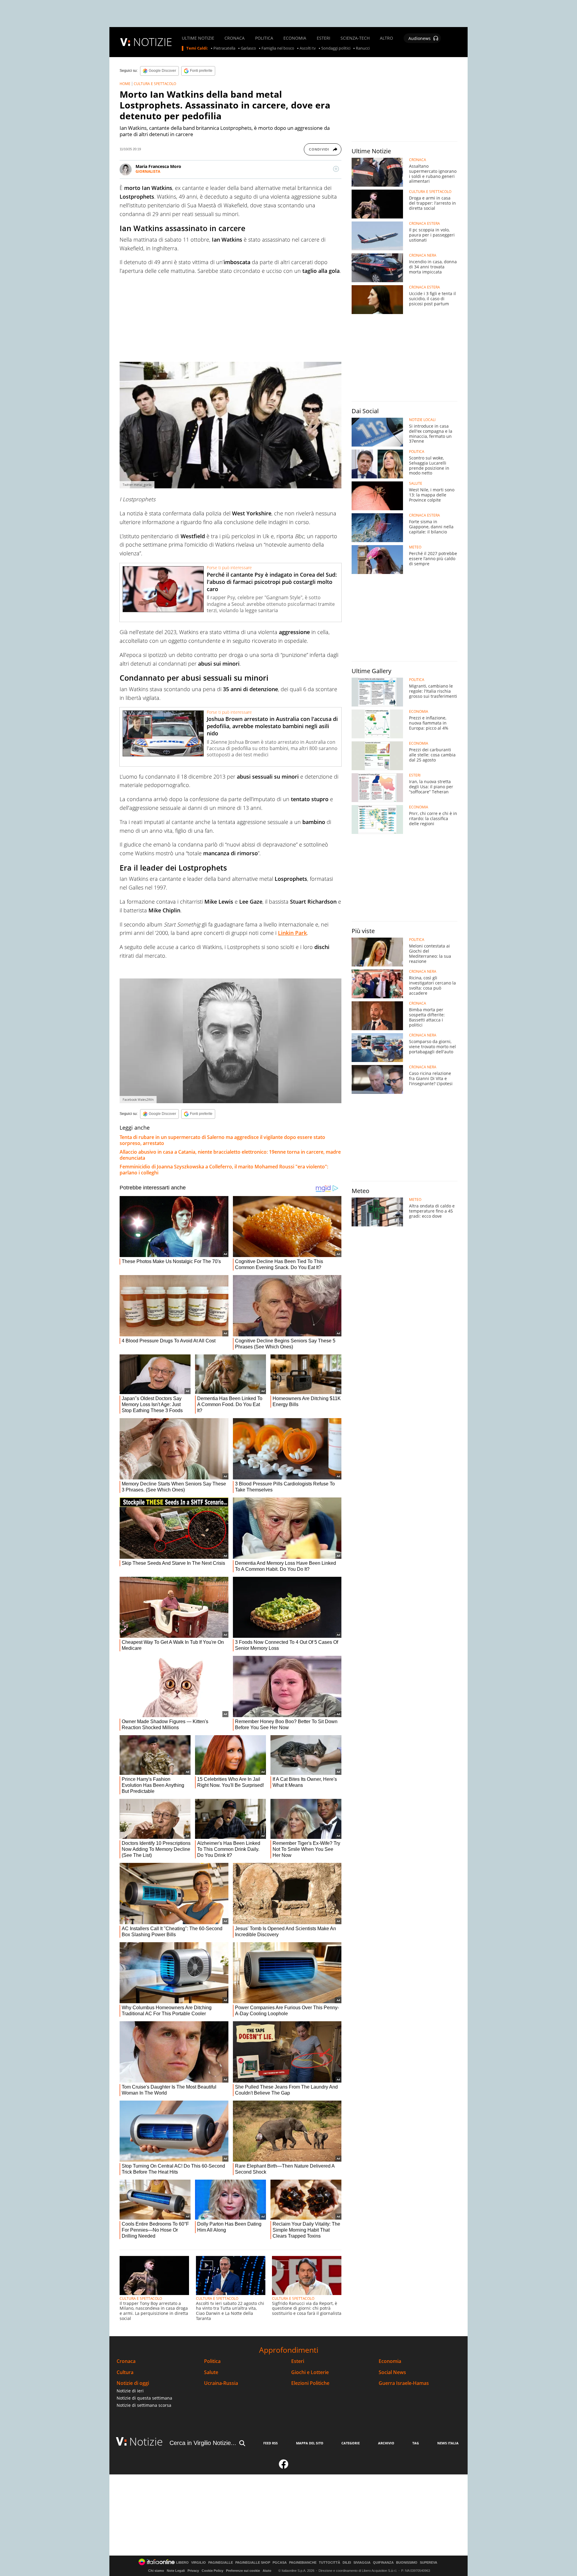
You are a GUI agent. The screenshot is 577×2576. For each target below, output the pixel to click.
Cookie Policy (212, 2571)
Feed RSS (270, 2443)
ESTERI (324, 38)
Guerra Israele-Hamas (404, 2383)
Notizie (146, 2442)
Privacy (193, 2571)
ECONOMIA (295, 38)
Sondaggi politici (336, 48)
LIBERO (182, 2563)
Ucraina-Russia (221, 2383)
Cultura (125, 2372)
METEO (415, 547)
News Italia (448, 2443)
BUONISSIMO (407, 2563)
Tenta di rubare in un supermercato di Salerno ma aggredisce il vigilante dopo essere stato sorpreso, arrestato (222, 1140)
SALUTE (416, 484)
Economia (390, 2361)
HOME (125, 84)
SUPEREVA (429, 2563)
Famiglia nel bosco (278, 48)
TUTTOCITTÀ (330, 2563)
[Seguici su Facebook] (284, 2467)
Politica (212, 2361)
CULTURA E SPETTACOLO (155, 84)
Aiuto (267, 2571)
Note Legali (176, 2571)
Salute (211, 2372)
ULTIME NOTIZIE (198, 38)
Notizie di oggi (133, 2383)
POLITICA (264, 38)
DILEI (347, 2563)
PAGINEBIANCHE (303, 2563)
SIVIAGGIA (362, 2563)
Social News (392, 2372)
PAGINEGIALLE (221, 2563)
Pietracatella (224, 48)
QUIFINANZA (383, 2563)
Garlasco (248, 48)
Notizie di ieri (130, 2391)
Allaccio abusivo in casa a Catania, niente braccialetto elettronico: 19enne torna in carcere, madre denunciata (230, 1155)
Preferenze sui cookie (243, 2571)
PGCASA (280, 2563)
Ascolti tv (308, 48)
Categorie (351, 2443)
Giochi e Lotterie (310, 2372)
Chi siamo (156, 2571)
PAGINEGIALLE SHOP (253, 2563)
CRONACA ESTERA (424, 224)
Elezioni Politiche (310, 2383)
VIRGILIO (198, 2563)
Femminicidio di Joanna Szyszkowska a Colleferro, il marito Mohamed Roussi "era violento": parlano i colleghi (224, 1170)
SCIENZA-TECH (355, 38)
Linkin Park (292, 933)
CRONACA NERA (423, 255)
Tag (416, 2443)
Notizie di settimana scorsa (144, 2405)
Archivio (386, 2443)
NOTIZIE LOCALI (422, 420)
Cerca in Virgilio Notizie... (203, 2443)
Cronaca (126, 2361)
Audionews (420, 38)
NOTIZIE (153, 42)
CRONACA (235, 38)
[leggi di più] (336, 169)
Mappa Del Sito (310, 2443)
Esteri (298, 2361)
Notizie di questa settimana (144, 2398)
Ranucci (363, 48)
